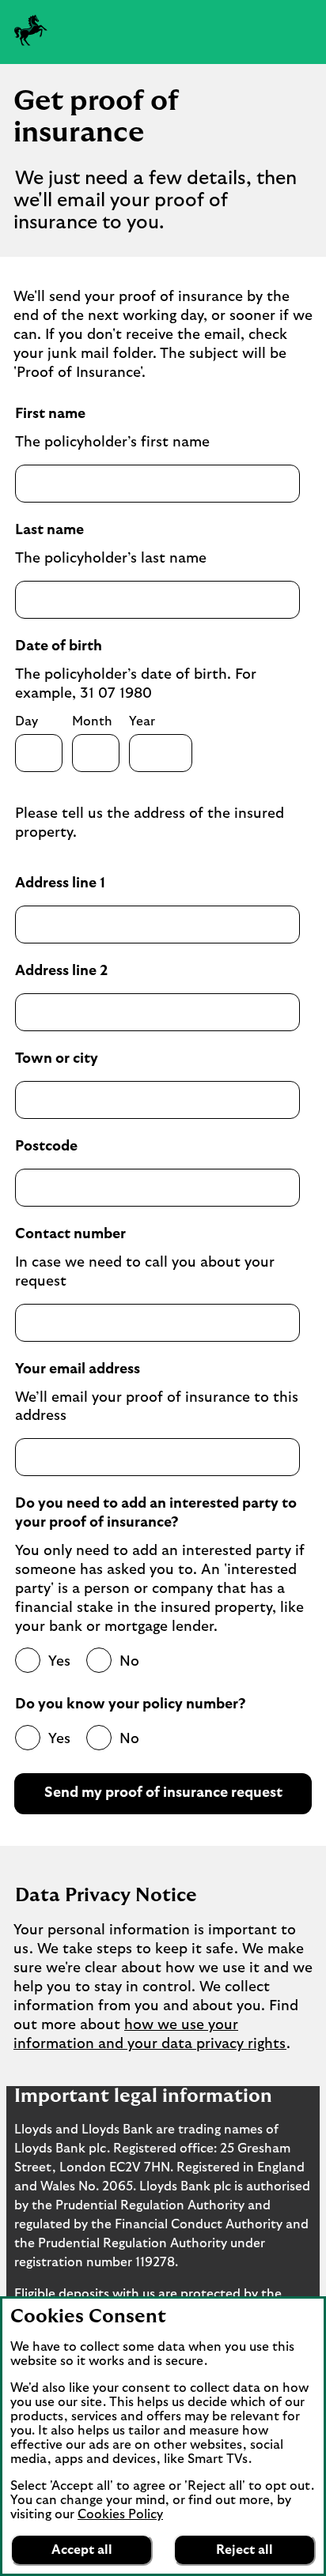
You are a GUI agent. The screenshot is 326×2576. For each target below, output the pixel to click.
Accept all (82, 2550)
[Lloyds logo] (31, 30)
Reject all (244, 2550)
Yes (59, 1662)
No (129, 1662)
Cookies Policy (120, 2514)
